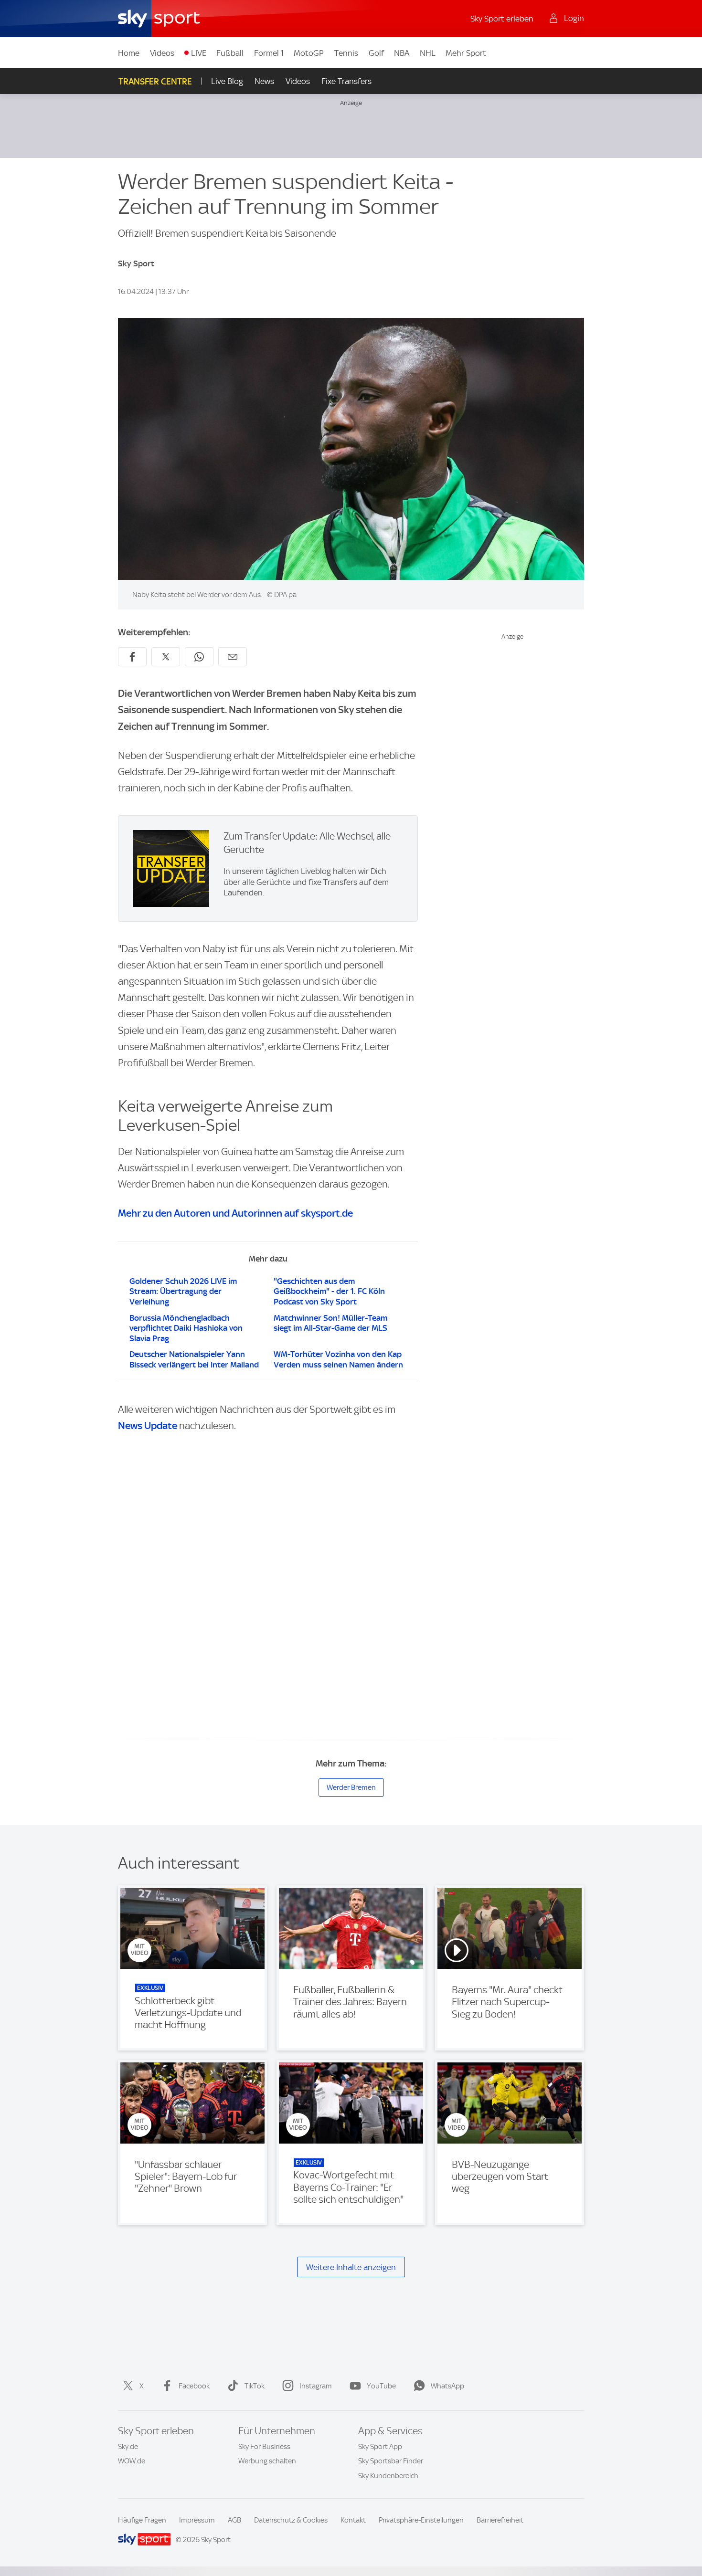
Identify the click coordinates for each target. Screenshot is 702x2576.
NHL (428, 53)
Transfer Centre (155, 81)
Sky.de (128, 2447)
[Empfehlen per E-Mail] (233, 657)
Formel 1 (269, 53)
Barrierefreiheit (500, 2520)
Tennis (346, 53)
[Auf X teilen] (166, 657)
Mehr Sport (466, 53)
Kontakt (353, 2520)
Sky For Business (264, 2447)
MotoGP (309, 53)
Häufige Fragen (142, 2520)
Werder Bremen (351, 1787)
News (264, 81)
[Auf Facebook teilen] (132, 657)
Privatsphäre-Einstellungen (421, 2520)
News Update (148, 1425)
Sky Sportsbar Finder (391, 2461)
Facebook (194, 2386)
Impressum (197, 2520)
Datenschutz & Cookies (291, 2520)
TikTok (255, 2386)
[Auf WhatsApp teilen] (199, 657)
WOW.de (132, 2461)
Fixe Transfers (346, 81)
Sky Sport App (380, 2447)
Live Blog (227, 81)
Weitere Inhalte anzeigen (351, 2267)
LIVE (199, 53)
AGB (234, 2520)
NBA (402, 53)
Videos (162, 53)
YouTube (381, 2386)
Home (129, 53)
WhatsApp (447, 2386)
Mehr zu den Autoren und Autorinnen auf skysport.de (235, 1213)
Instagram (316, 2386)
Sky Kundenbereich (388, 2476)
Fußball (230, 53)
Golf (376, 53)
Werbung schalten (267, 2461)
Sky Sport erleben (502, 19)
